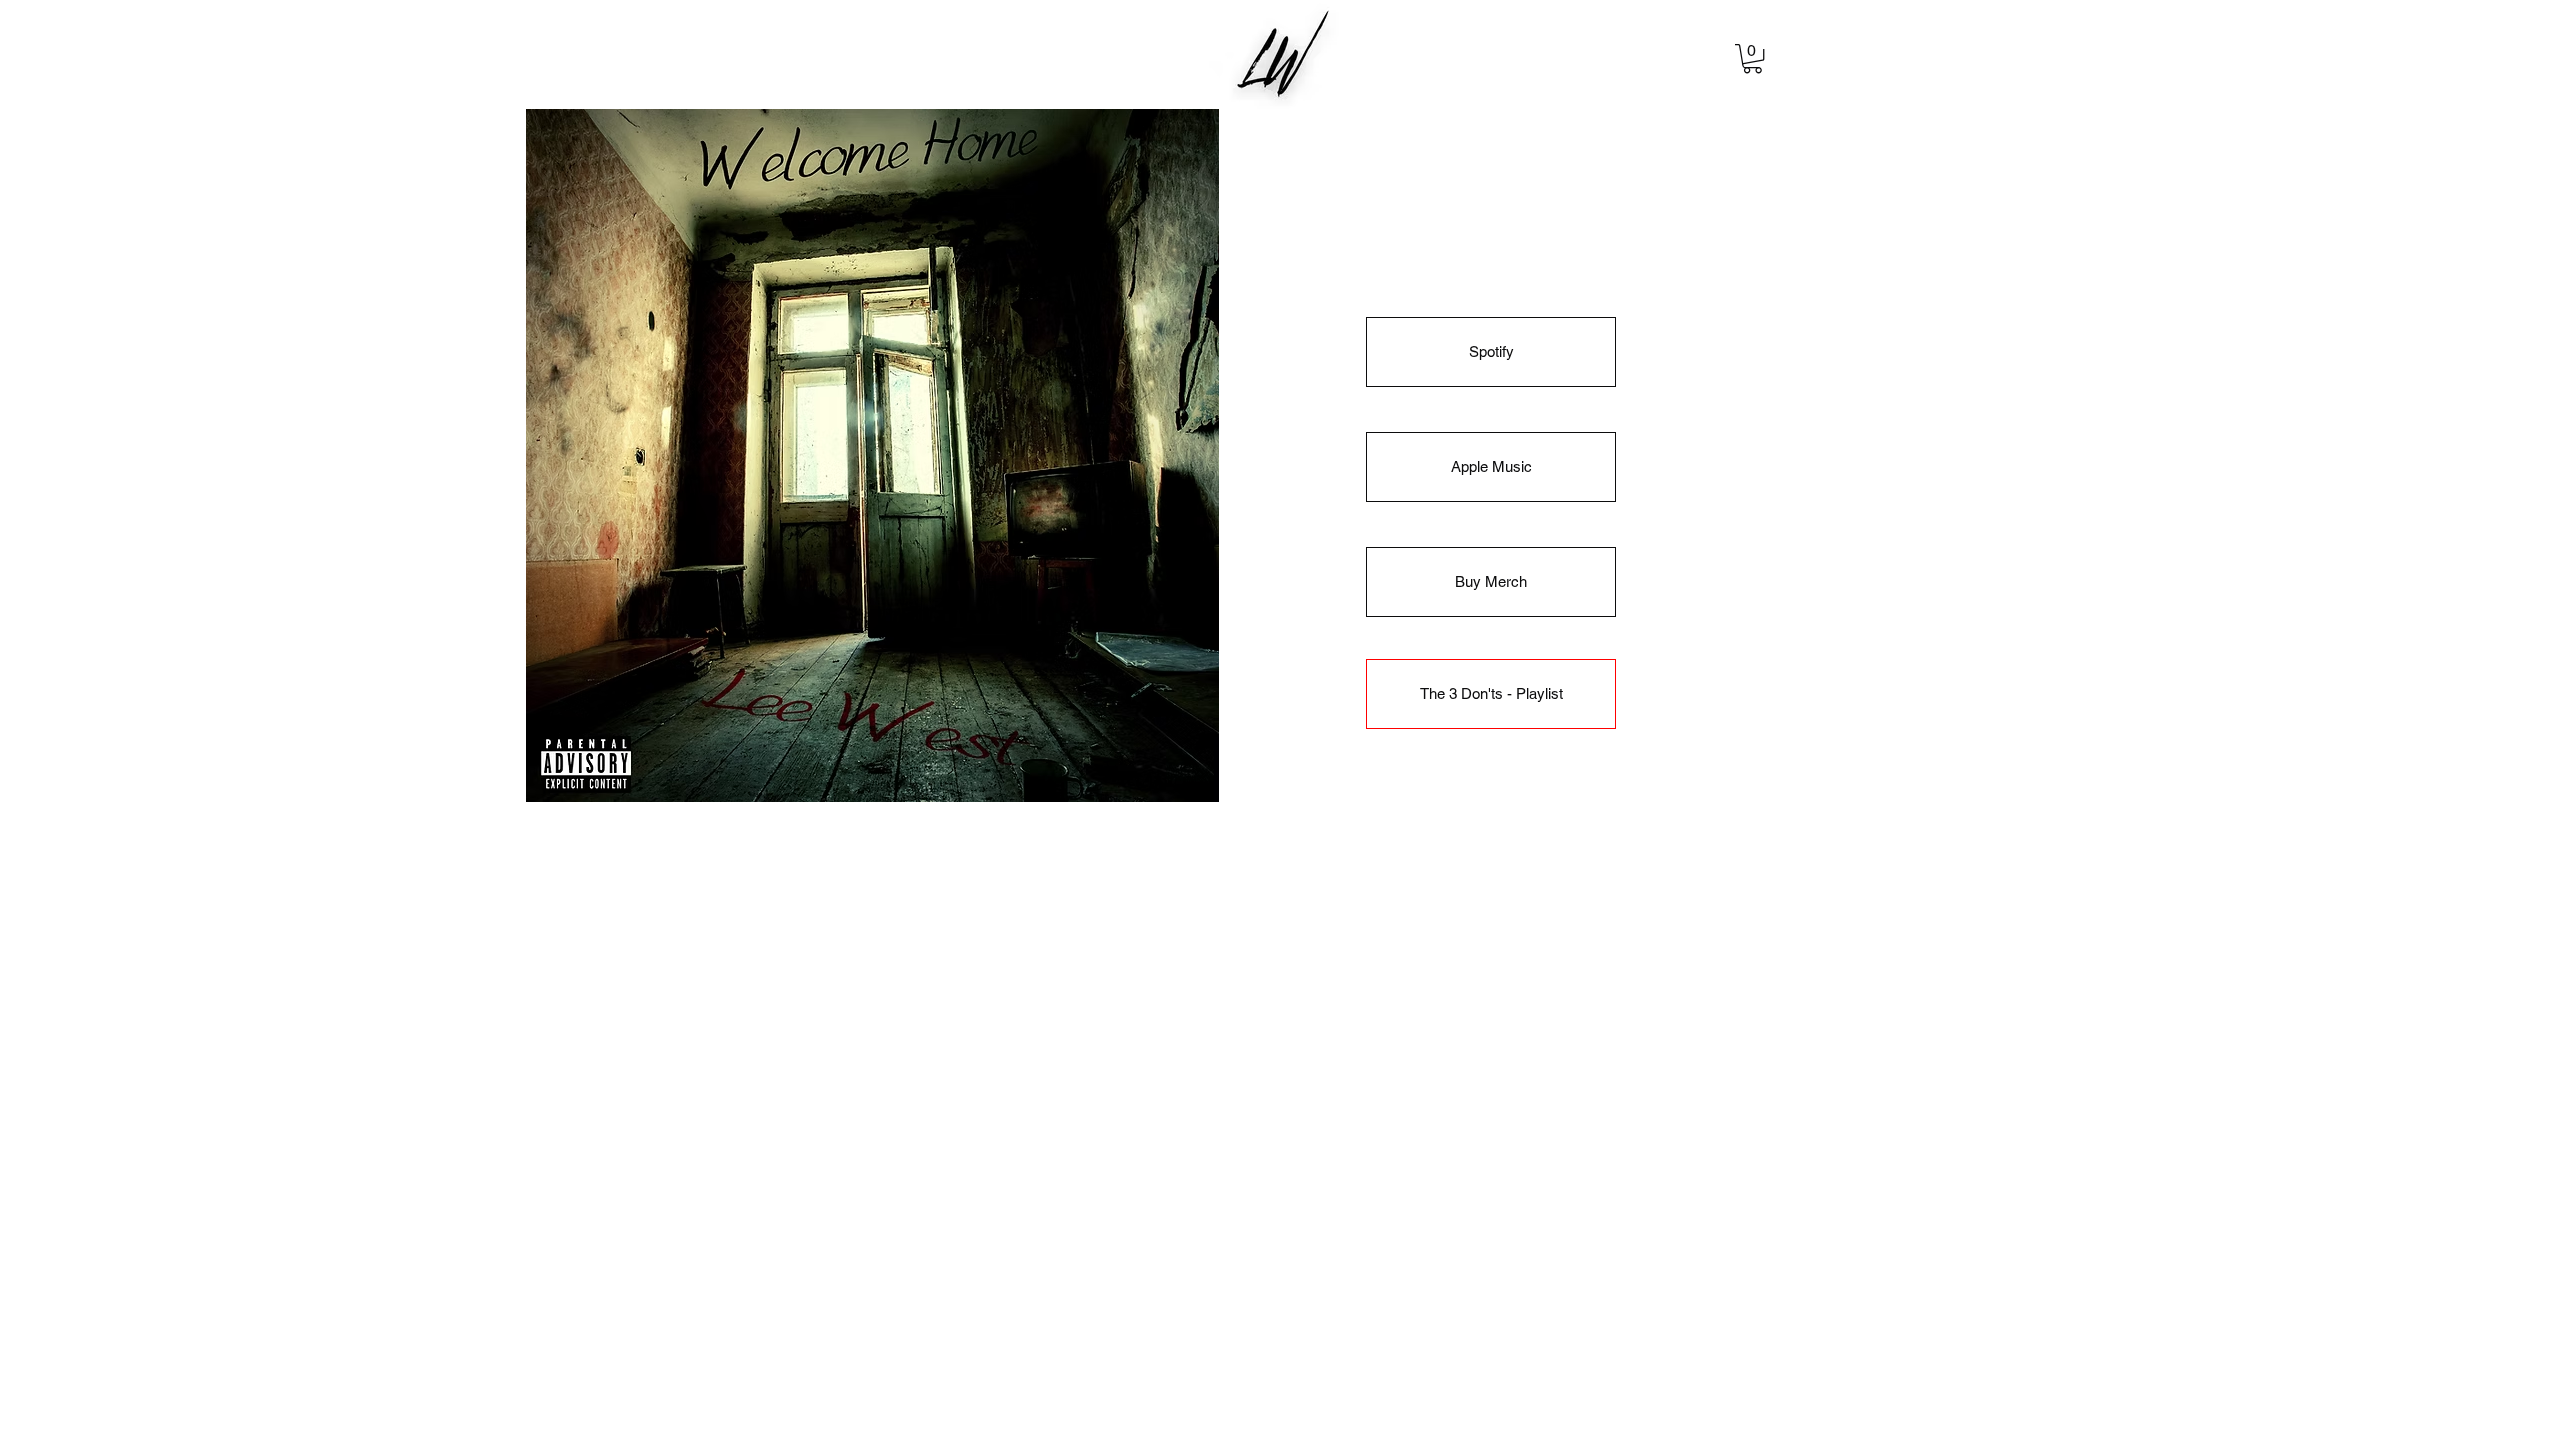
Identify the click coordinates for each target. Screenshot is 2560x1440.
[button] (1752, 58)
